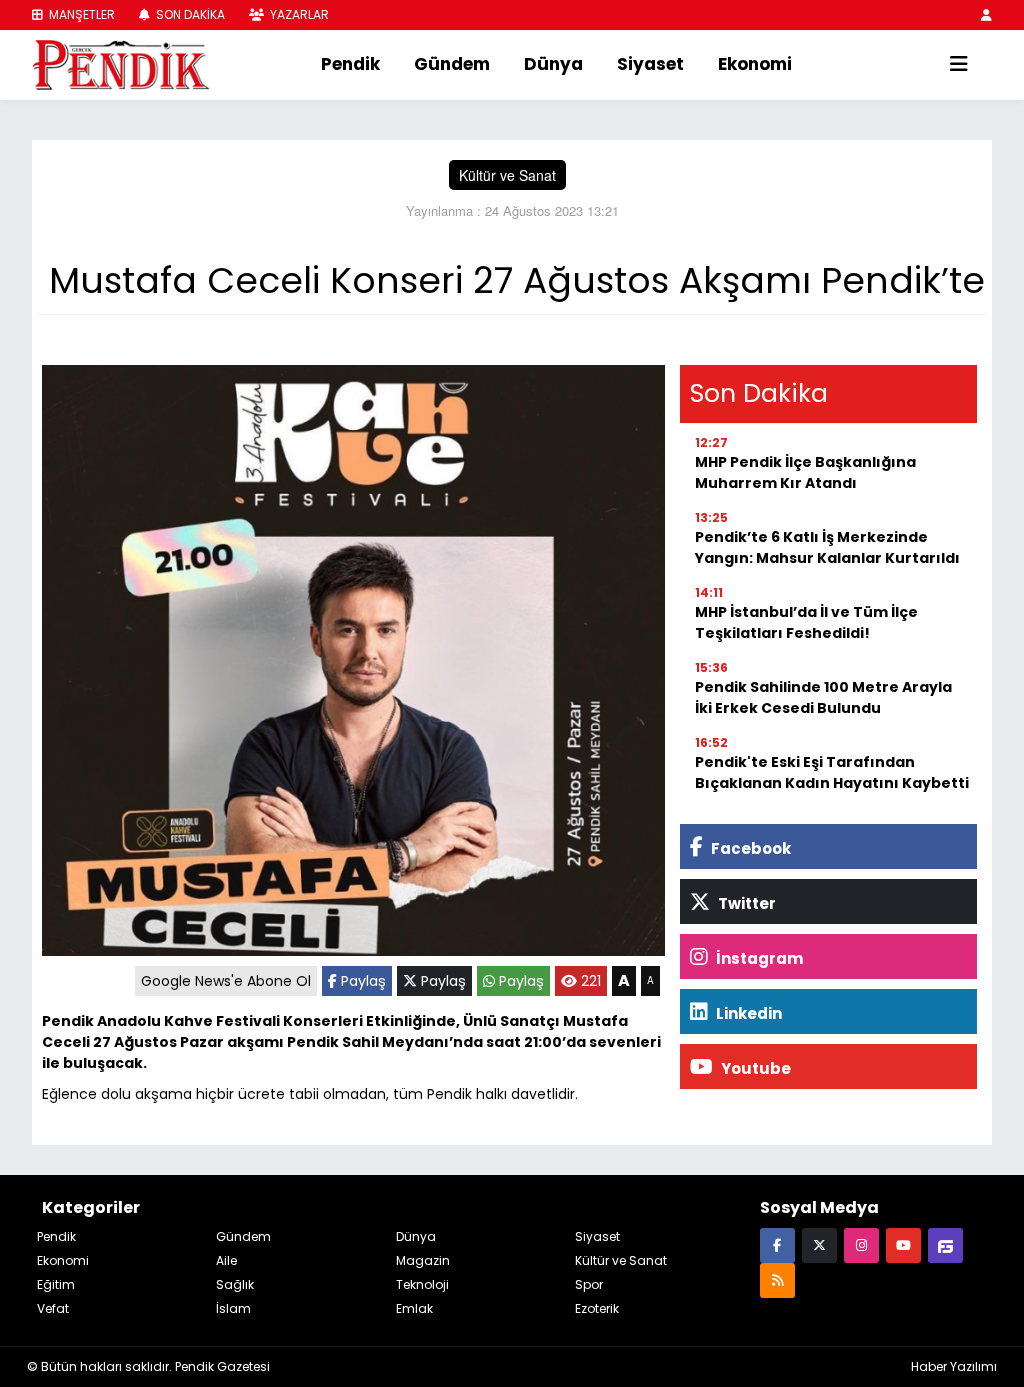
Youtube (754, 1068)
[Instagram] (861, 1244)
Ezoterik (597, 1308)
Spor (589, 1284)
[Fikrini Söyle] (945, 1244)
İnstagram (758, 958)
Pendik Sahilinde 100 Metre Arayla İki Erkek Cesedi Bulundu (823, 697)
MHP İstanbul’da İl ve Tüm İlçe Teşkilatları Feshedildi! (806, 622)
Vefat (53, 1308)
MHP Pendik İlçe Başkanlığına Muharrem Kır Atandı (805, 472)
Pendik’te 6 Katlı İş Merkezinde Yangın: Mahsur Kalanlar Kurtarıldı (827, 547)
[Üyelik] (986, 14)
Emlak (414, 1308)
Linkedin (747, 1013)
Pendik (350, 64)
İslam (233, 1308)
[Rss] (777, 1279)
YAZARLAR (298, 14)
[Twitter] (819, 1244)
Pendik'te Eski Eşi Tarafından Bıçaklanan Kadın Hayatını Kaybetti (832, 772)
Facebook (749, 848)
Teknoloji (422, 1284)
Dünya (553, 64)
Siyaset (650, 64)
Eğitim (56, 1284)
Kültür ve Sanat (507, 175)
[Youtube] (903, 1244)
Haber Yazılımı (954, 1366)
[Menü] (959, 65)
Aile (226, 1260)
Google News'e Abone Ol (226, 981)
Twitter (745, 903)
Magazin (423, 1260)
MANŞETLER (80, 14)
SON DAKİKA (189, 14)
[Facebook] (777, 1244)
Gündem (452, 64)
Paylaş (361, 981)
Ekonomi (755, 64)
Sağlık (235, 1284)
